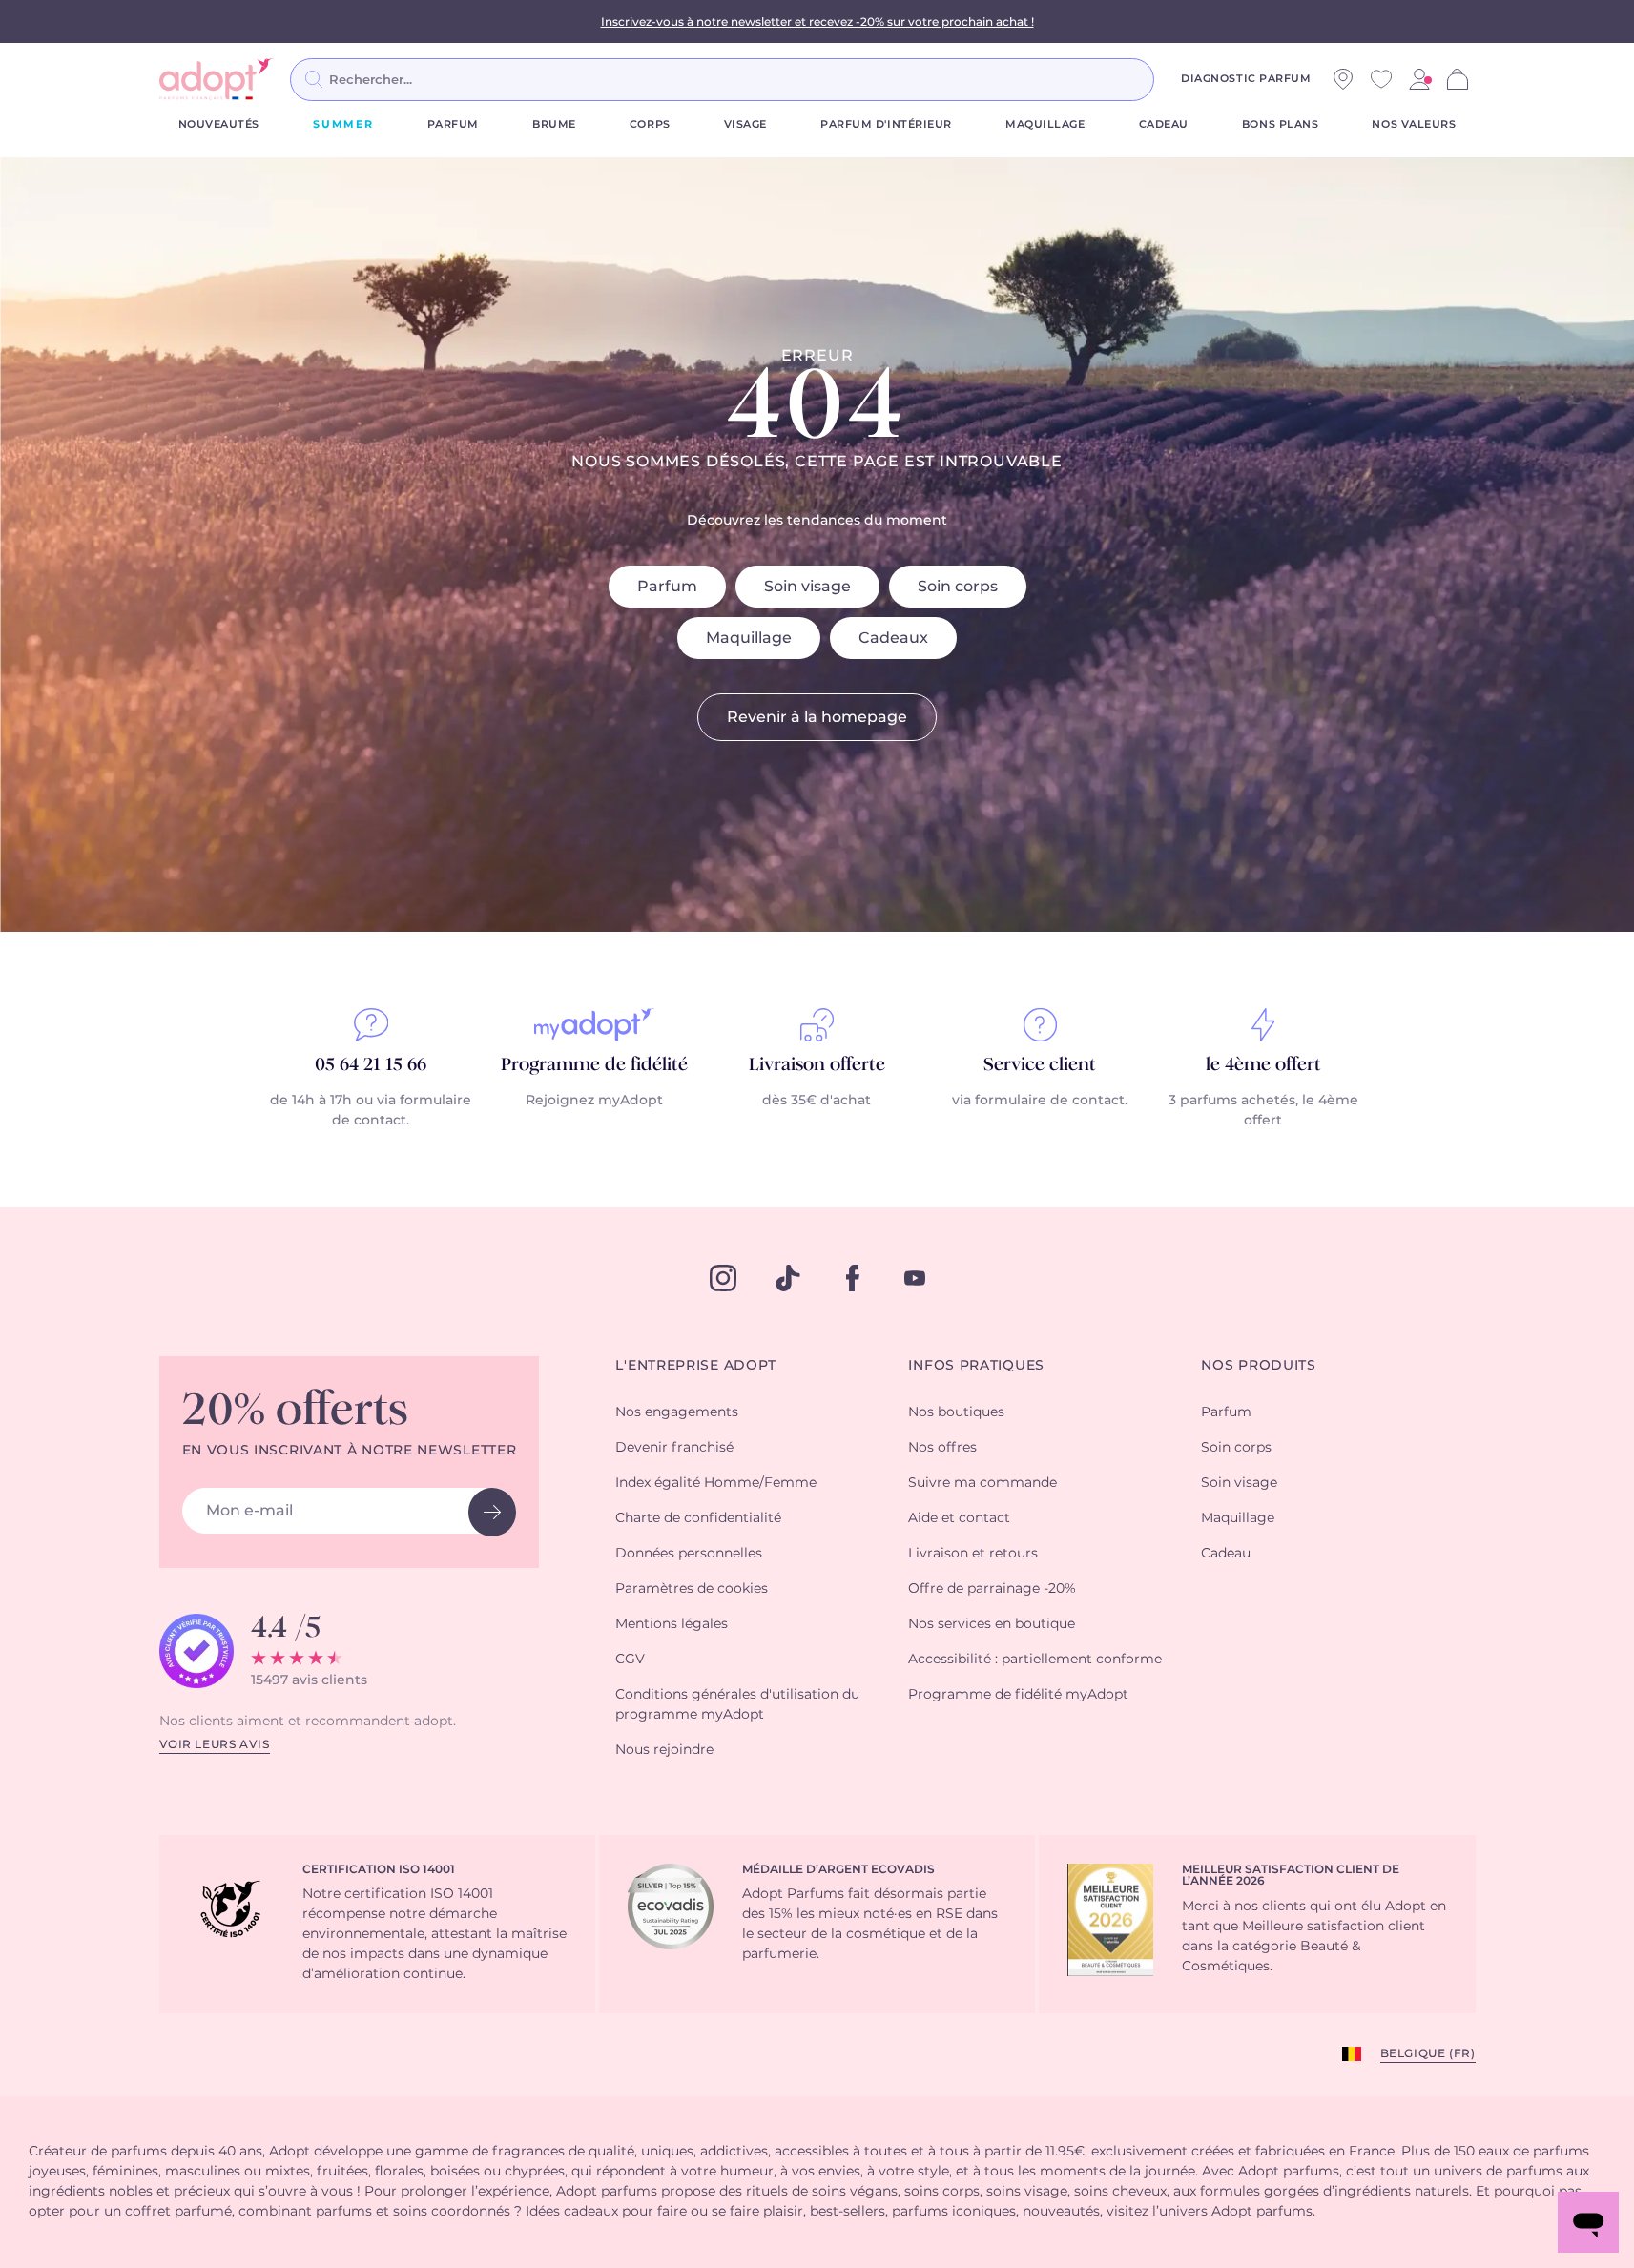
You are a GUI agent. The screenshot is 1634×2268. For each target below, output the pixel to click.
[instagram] (723, 1278)
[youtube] (915, 1278)
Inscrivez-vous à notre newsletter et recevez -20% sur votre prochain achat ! (817, 22)
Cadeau (1164, 124)
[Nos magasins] (1343, 79)
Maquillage (1045, 124)
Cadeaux (893, 638)
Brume (554, 124)
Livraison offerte (817, 1065)
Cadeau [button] (1226, 1554)
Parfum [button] (1226, 1412)
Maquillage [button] (1238, 1518)
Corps (650, 124)
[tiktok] (788, 1278)
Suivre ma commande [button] (982, 1483)
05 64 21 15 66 (371, 1065)
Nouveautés (219, 124)
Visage (745, 124)
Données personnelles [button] (689, 1554)
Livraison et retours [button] (973, 1554)
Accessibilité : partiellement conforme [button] (1035, 1660)
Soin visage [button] (1239, 1483)
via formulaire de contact (1038, 1101)
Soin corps (958, 587)
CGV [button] (630, 1660)
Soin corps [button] (1236, 1448)
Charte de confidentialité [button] (698, 1518)
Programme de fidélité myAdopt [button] (1018, 1695)
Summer (343, 124)
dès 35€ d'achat (817, 1101)
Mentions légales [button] (672, 1624)
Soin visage (807, 587)
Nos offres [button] (942, 1448)
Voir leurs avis (215, 1744)
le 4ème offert (1263, 1065)
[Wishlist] (1381, 79)
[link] (1419, 79)
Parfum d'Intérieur (886, 124)
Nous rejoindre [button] (664, 1750)
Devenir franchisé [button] (674, 1448)
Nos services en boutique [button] (992, 1624)
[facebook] (853, 1278)
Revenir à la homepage (817, 717)
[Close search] (1177, 79)
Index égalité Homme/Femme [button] (716, 1483)
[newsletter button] (492, 1512)
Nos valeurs (1414, 124)
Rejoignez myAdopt (594, 1101)
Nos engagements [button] (677, 1412)
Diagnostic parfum (1246, 79)
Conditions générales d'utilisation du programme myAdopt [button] (737, 1705)
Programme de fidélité (594, 1065)
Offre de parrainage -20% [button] (992, 1589)
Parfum (453, 124)
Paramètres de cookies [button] (692, 1589)
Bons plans (1281, 124)
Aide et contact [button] (959, 1518)
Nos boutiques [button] (956, 1412)
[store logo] (217, 79)
